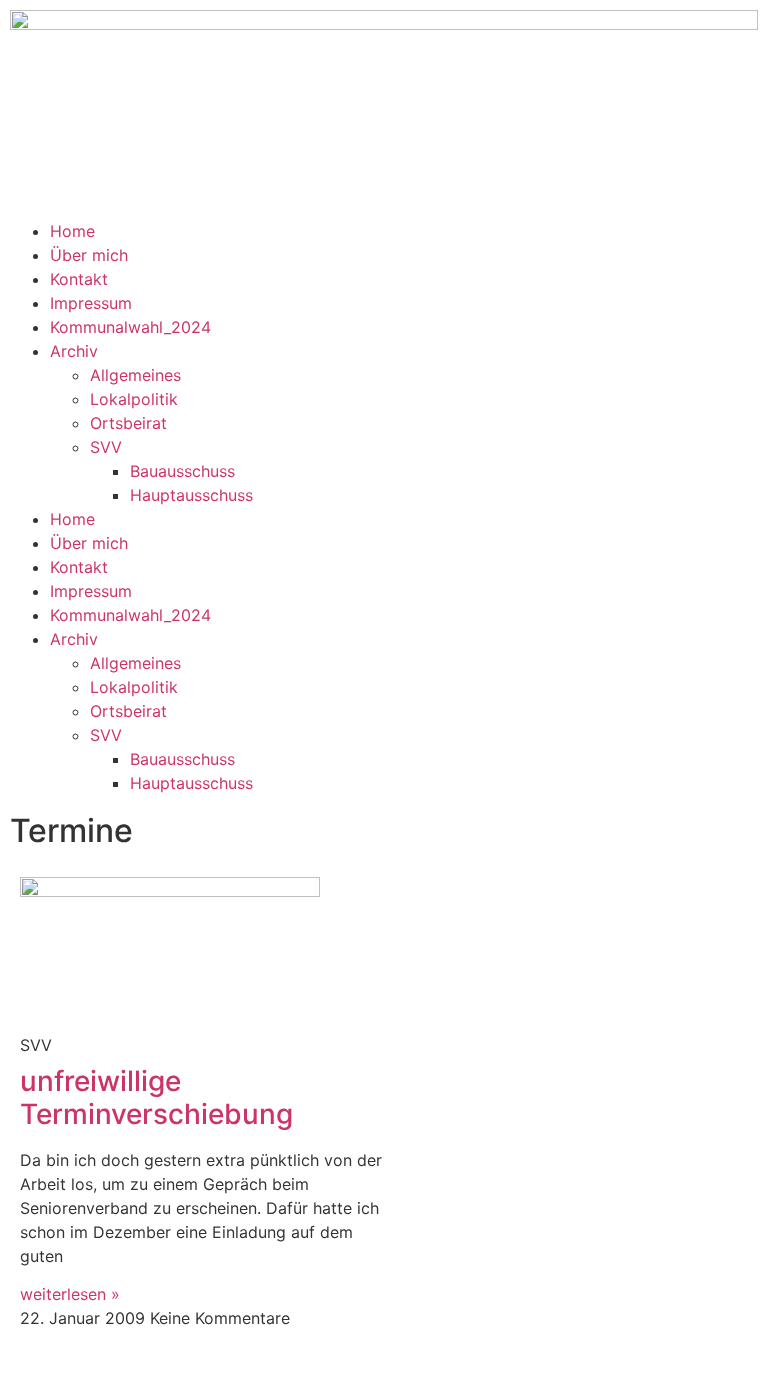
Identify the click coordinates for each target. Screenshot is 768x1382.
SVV (106, 447)
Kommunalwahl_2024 (130, 327)
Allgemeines (135, 375)
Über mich (89, 255)
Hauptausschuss (191, 495)
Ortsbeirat (128, 423)
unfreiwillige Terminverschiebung (156, 1098)
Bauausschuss (182, 471)
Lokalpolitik (134, 399)
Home (72, 231)
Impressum (91, 303)
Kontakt (79, 279)
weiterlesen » (70, 1294)
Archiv (74, 351)
